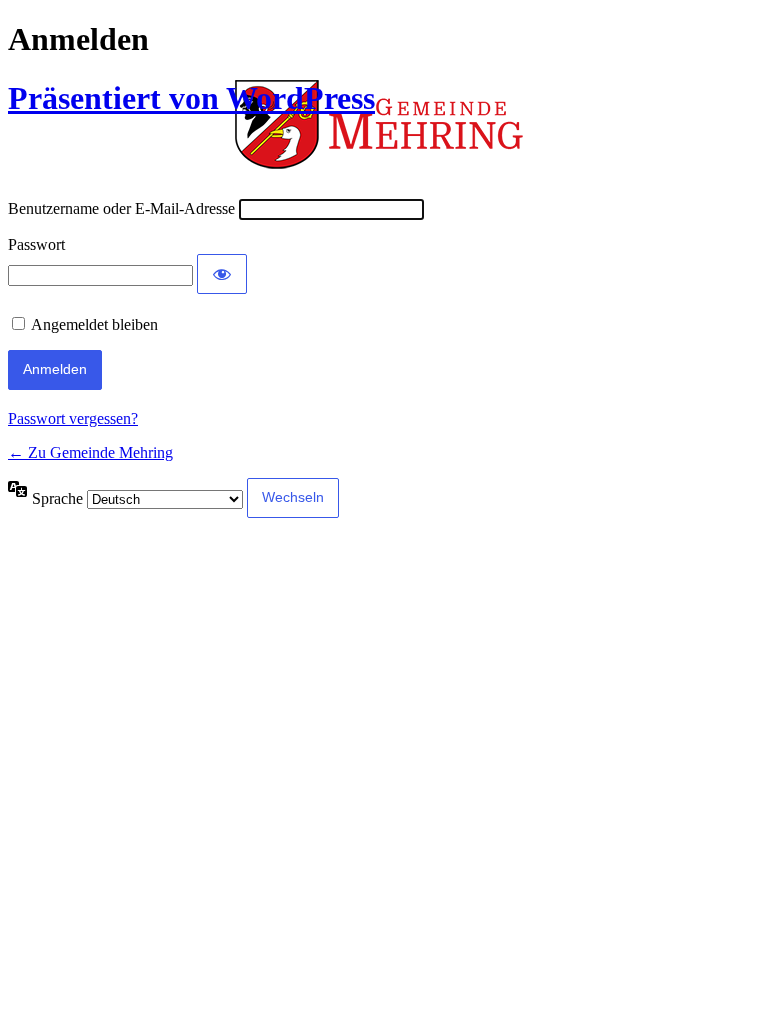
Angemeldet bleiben (94, 324)
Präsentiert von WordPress (191, 98)
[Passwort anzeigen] (222, 274)
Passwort (36, 244)
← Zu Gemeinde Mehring (90, 452)
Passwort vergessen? (73, 418)
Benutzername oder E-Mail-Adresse (121, 208)
